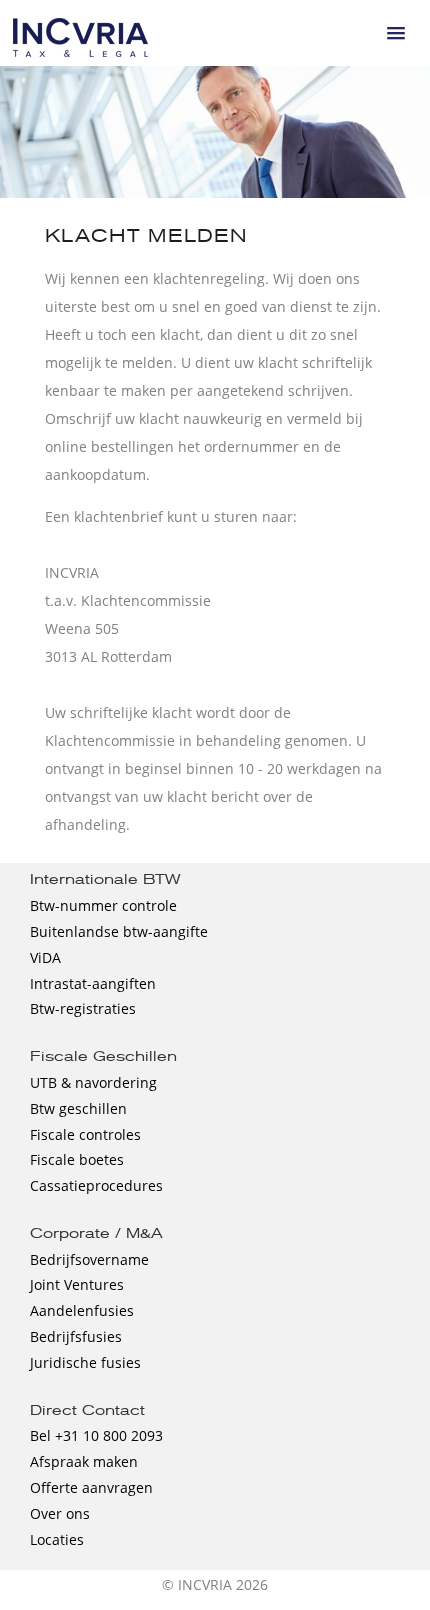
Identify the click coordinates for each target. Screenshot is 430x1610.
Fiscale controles (85, 1134)
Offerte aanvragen (91, 1487)
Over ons (60, 1513)
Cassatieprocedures (96, 1185)
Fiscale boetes (77, 1159)
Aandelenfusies (82, 1310)
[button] (396, 33)
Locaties (57, 1539)
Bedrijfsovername (89, 1259)
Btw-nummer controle (103, 905)
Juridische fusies (85, 1362)
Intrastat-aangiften (93, 983)
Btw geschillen (78, 1108)
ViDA (45, 957)
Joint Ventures (77, 1284)
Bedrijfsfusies (76, 1336)
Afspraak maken (84, 1461)
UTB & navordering (93, 1082)
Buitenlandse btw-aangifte (119, 931)
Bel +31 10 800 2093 (96, 1435)
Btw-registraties (83, 1008)
